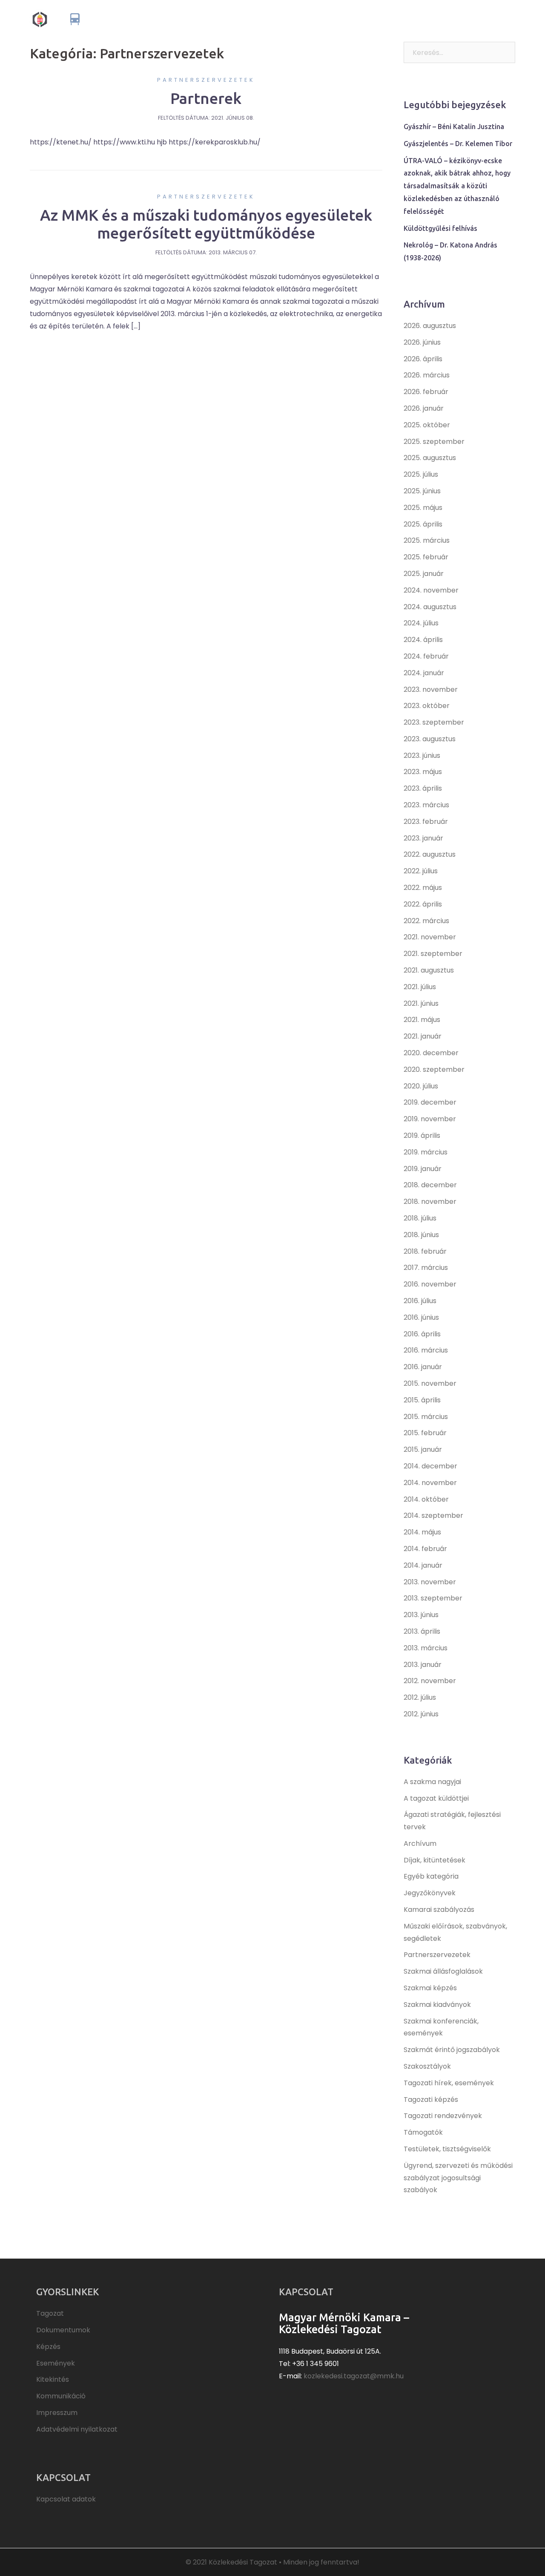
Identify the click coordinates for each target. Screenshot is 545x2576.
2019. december (430, 1102)
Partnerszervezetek (206, 80)
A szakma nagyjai (432, 1782)
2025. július (421, 474)
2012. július (420, 1697)
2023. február (426, 822)
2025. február (426, 557)
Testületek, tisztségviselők (447, 2149)
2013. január (423, 1665)
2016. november (430, 1284)
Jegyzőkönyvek (430, 1893)
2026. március (427, 375)
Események (400, 19)
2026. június (422, 342)
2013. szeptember (433, 1598)
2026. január (424, 408)
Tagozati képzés (431, 2100)
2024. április (423, 640)
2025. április (423, 524)
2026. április (423, 359)
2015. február (425, 1433)
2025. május (423, 508)
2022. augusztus (430, 854)
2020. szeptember (434, 1069)
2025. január (424, 574)
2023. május (423, 772)
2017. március (426, 1268)
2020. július (421, 1086)
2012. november (430, 1681)
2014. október (426, 1499)
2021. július (420, 987)
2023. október (427, 706)
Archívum (420, 1843)
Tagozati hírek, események (449, 2083)
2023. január (423, 838)
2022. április (423, 904)
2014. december (430, 1466)
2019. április (422, 1135)
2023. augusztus (430, 739)
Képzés (362, 19)
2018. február (425, 1251)
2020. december (431, 1053)
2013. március (426, 1648)
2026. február (426, 392)
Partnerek (206, 98)
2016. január (423, 1367)
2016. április (422, 1334)
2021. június (421, 1003)
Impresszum (57, 2413)
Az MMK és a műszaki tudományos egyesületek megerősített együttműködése (206, 224)
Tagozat (271, 19)
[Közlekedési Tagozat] (103, 19)
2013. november (430, 1582)
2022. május (423, 888)
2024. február (426, 656)
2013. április (422, 1631)
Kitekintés (441, 19)
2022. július (421, 871)
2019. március (426, 1152)
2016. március (426, 1350)
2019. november (430, 1119)
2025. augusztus (430, 458)
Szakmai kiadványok (437, 2005)
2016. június (421, 1317)
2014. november (430, 1483)
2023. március (426, 805)
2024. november (431, 590)
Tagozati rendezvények (443, 2116)
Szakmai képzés (430, 1988)
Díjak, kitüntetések (435, 1860)
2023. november (431, 689)
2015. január (423, 1449)
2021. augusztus (429, 970)
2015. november (430, 1383)
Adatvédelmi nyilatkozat (77, 2429)
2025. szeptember (434, 442)
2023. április (423, 788)
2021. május (422, 1020)
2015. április (422, 1400)
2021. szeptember (433, 954)
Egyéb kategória (431, 1876)
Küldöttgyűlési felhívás (440, 228)
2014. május (422, 1532)
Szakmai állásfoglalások (443, 1971)
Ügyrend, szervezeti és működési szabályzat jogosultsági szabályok (458, 2178)
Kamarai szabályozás (439, 1910)
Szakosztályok (427, 2066)
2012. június (421, 1714)
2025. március (427, 540)
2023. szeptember (434, 722)
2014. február (425, 1549)
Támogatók (423, 2132)
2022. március (426, 921)
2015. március (426, 1417)
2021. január (423, 1036)
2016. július (420, 1301)
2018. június (421, 1235)
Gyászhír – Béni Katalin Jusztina (454, 127)
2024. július (421, 623)
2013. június (421, 1615)
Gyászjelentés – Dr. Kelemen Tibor (458, 144)
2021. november (430, 937)
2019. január (423, 1169)
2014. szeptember (433, 1515)
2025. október (427, 425)
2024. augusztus (430, 607)
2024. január (424, 673)
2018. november (430, 1202)
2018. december (430, 1185)
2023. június (422, 756)
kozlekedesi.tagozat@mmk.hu (354, 2376)
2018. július (420, 1218)
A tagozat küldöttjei (436, 1798)
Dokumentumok (318, 19)
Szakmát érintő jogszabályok (452, 2050)
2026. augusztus (430, 326)
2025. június (422, 491)
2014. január (423, 1565)
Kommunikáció (488, 19)
